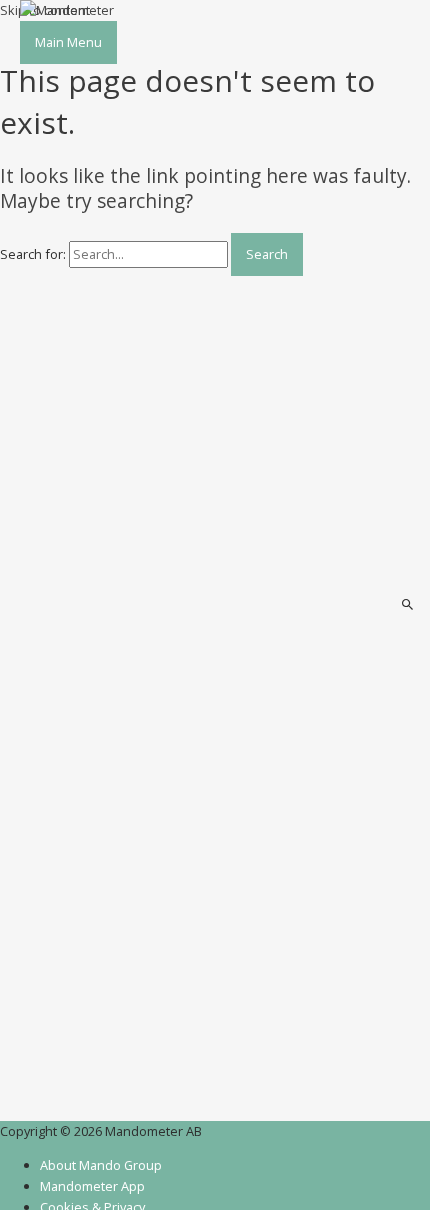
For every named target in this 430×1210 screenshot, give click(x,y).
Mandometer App (92, 1186)
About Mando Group (101, 1165)
